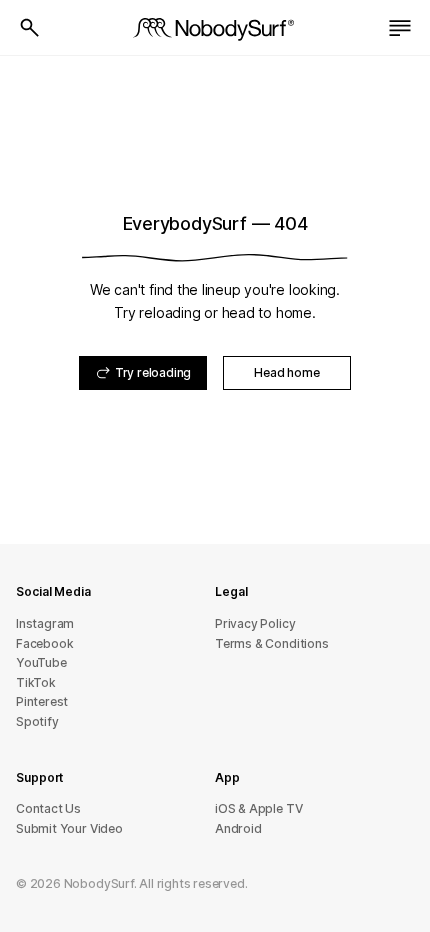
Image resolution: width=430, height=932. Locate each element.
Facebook (44, 643)
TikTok (36, 682)
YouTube (41, 662)
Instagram (45, 623)
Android (238, 828)
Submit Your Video (69, 828)
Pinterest (42, 701)
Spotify (37, 721)
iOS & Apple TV (258, 808)
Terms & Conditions (272, 643)
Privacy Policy (255, 623)
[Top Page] (215, 28)
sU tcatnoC (48, 808)
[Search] (30, 28)
